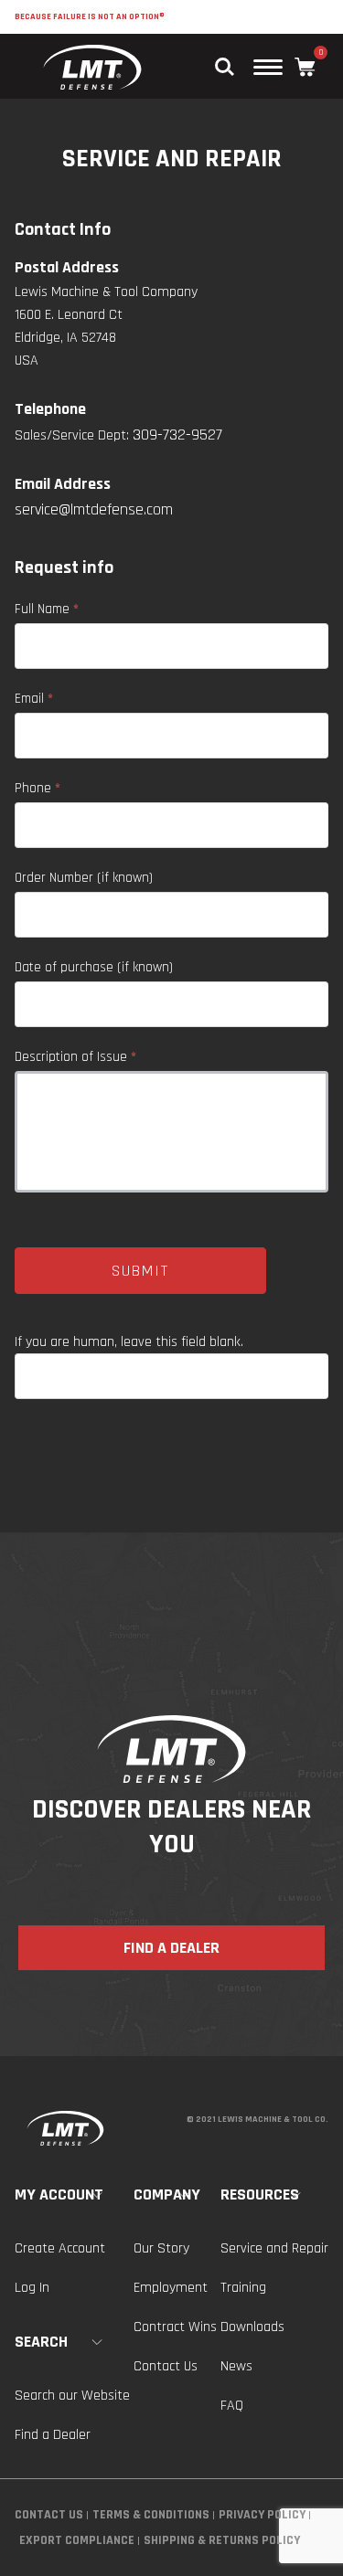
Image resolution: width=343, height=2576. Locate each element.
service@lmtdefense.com (94, 509)
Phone (38, 788)
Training (243, 2288)
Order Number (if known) (84, 878)
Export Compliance (77, 2540)
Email (34, 699)
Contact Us (166, 2366)
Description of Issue (75, 1057)
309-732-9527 (177, 435)
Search (41, 2342)
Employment (171, 2288)
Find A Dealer (171, 1948)
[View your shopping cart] (305, 67)
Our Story (161, 2248)
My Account (59, 2194)
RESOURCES (260, 2194)
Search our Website (72, 2396)
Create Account (60, 2248)
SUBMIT (140, 1271)
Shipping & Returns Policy (222, 2540)
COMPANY (167, 2194)
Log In (32, 2288)
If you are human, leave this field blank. (129, 1342)
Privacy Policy (262, 2515)
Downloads (252, 2327)
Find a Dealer (53, 2435)
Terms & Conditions (151, 2515)
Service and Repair (274, 2248)
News (236, 2366)
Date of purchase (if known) (94, 967)
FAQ (232, 2406)
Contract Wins (175, 2327)
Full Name (47, 609)
